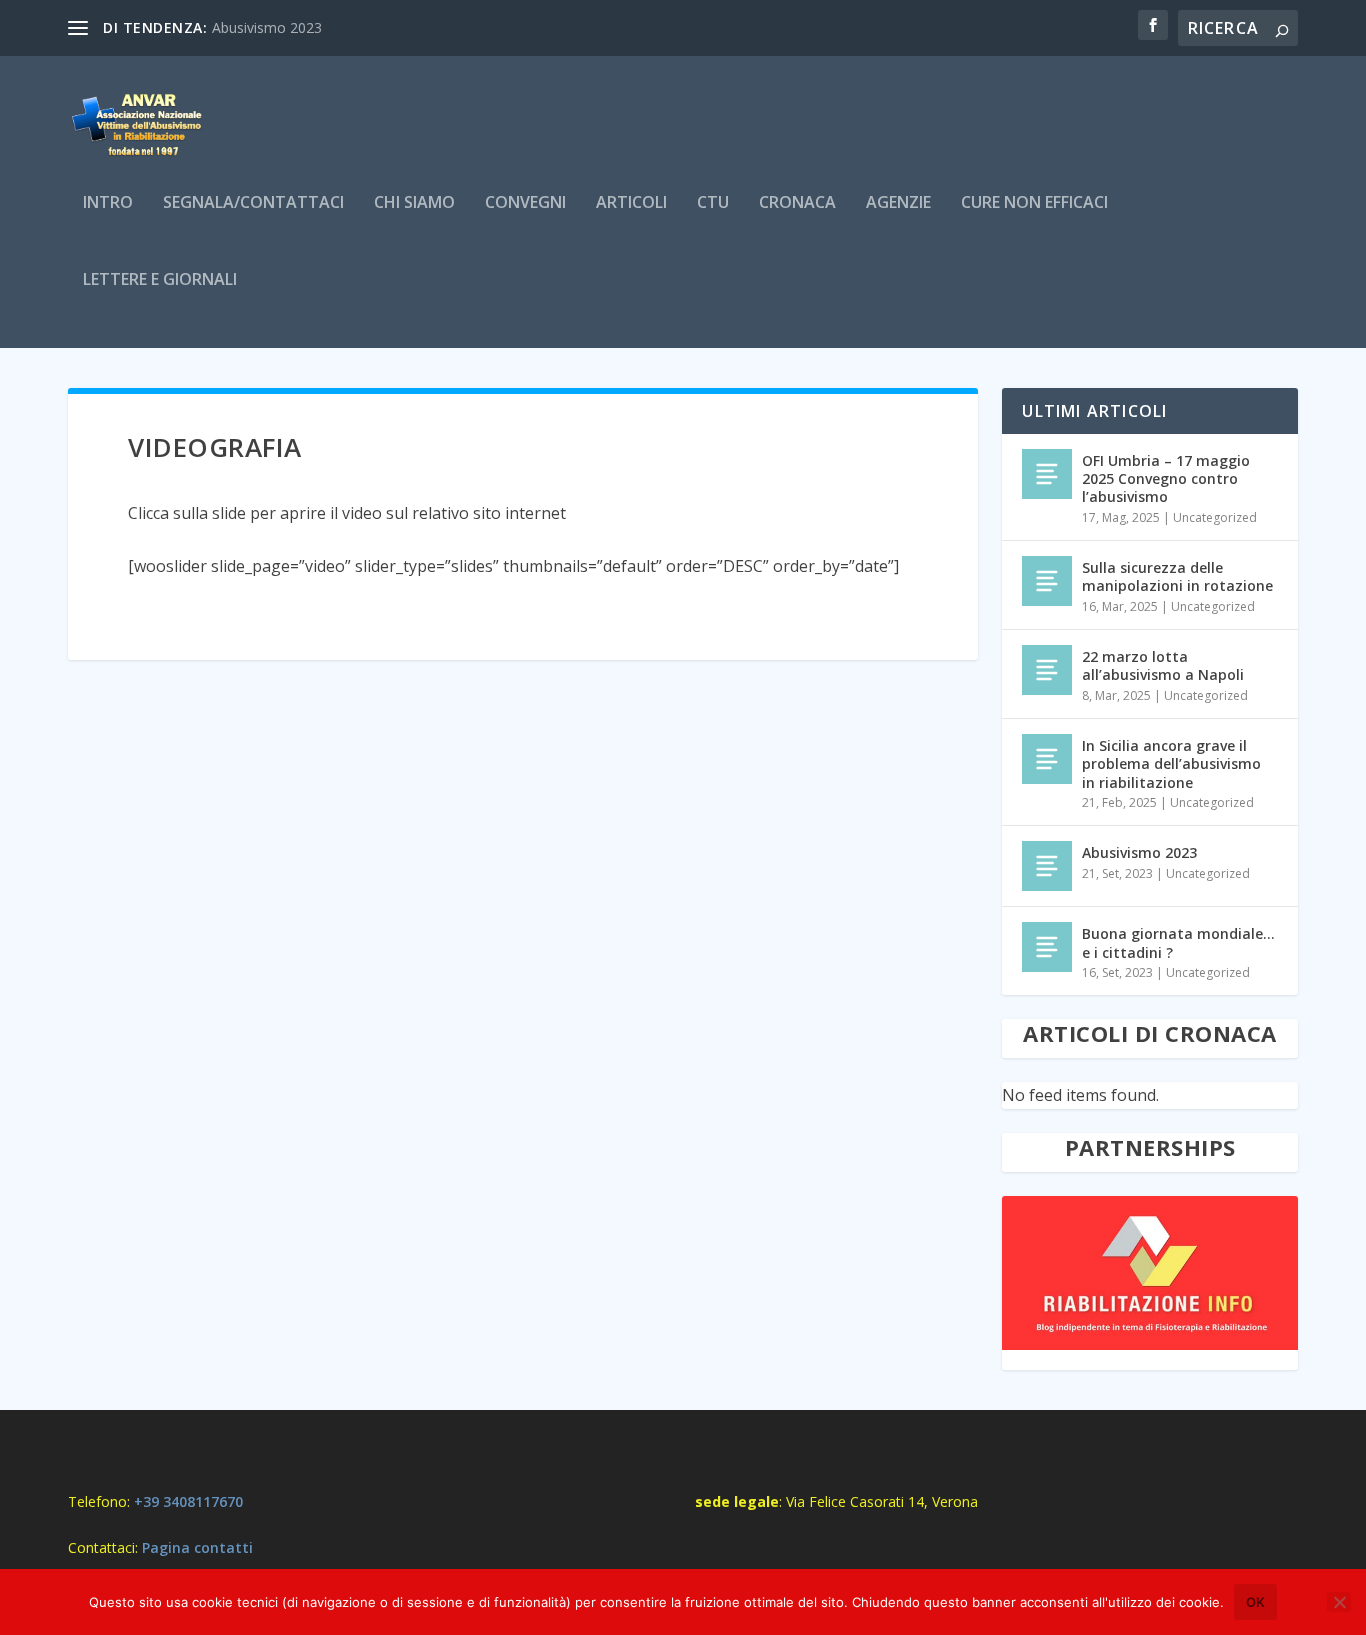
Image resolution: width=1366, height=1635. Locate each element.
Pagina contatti (197, 1547)
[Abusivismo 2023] (1047, 866)
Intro (108, 203)
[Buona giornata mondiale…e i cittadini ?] (1047, 947)
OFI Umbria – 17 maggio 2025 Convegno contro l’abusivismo (1166, 478)
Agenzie (898, 203)
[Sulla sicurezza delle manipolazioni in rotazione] (1047, 581)
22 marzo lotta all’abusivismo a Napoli (1163, 665)
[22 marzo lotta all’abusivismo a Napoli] (1047, 670)
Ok (1255, 1602)
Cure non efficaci (1034, 203)
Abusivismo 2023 (267, 27)
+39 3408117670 (188, 1501)
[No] (1339, 1602)
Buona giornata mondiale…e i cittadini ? (1178, 942)
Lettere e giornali (160, 280)
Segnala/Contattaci (253, 203)
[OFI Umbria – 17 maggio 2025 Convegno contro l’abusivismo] (1047, 474)
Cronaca (797, 203)
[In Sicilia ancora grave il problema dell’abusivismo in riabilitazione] (1047, 759)
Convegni (525, 203)
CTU (713, 203)
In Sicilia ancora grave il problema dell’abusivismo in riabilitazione (1171, 763)
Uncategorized (1215, 517)
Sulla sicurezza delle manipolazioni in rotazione (1177, 576)
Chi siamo (414, 203)
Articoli (631, 203)
